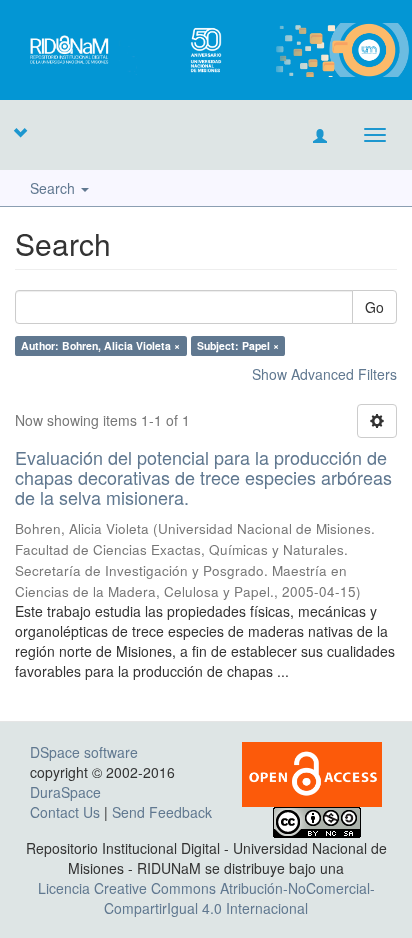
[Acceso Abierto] (312, 773)
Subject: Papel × (238, 345)
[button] (20, 132)
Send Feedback (162, 812)
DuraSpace (65, 792)
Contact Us (65, 812)
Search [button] (54, 188)
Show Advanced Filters (324, 374)
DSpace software (84, 752)
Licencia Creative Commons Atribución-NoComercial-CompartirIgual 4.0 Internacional (206, 898)
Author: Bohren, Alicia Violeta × (100, 345)
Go (374, 307)
